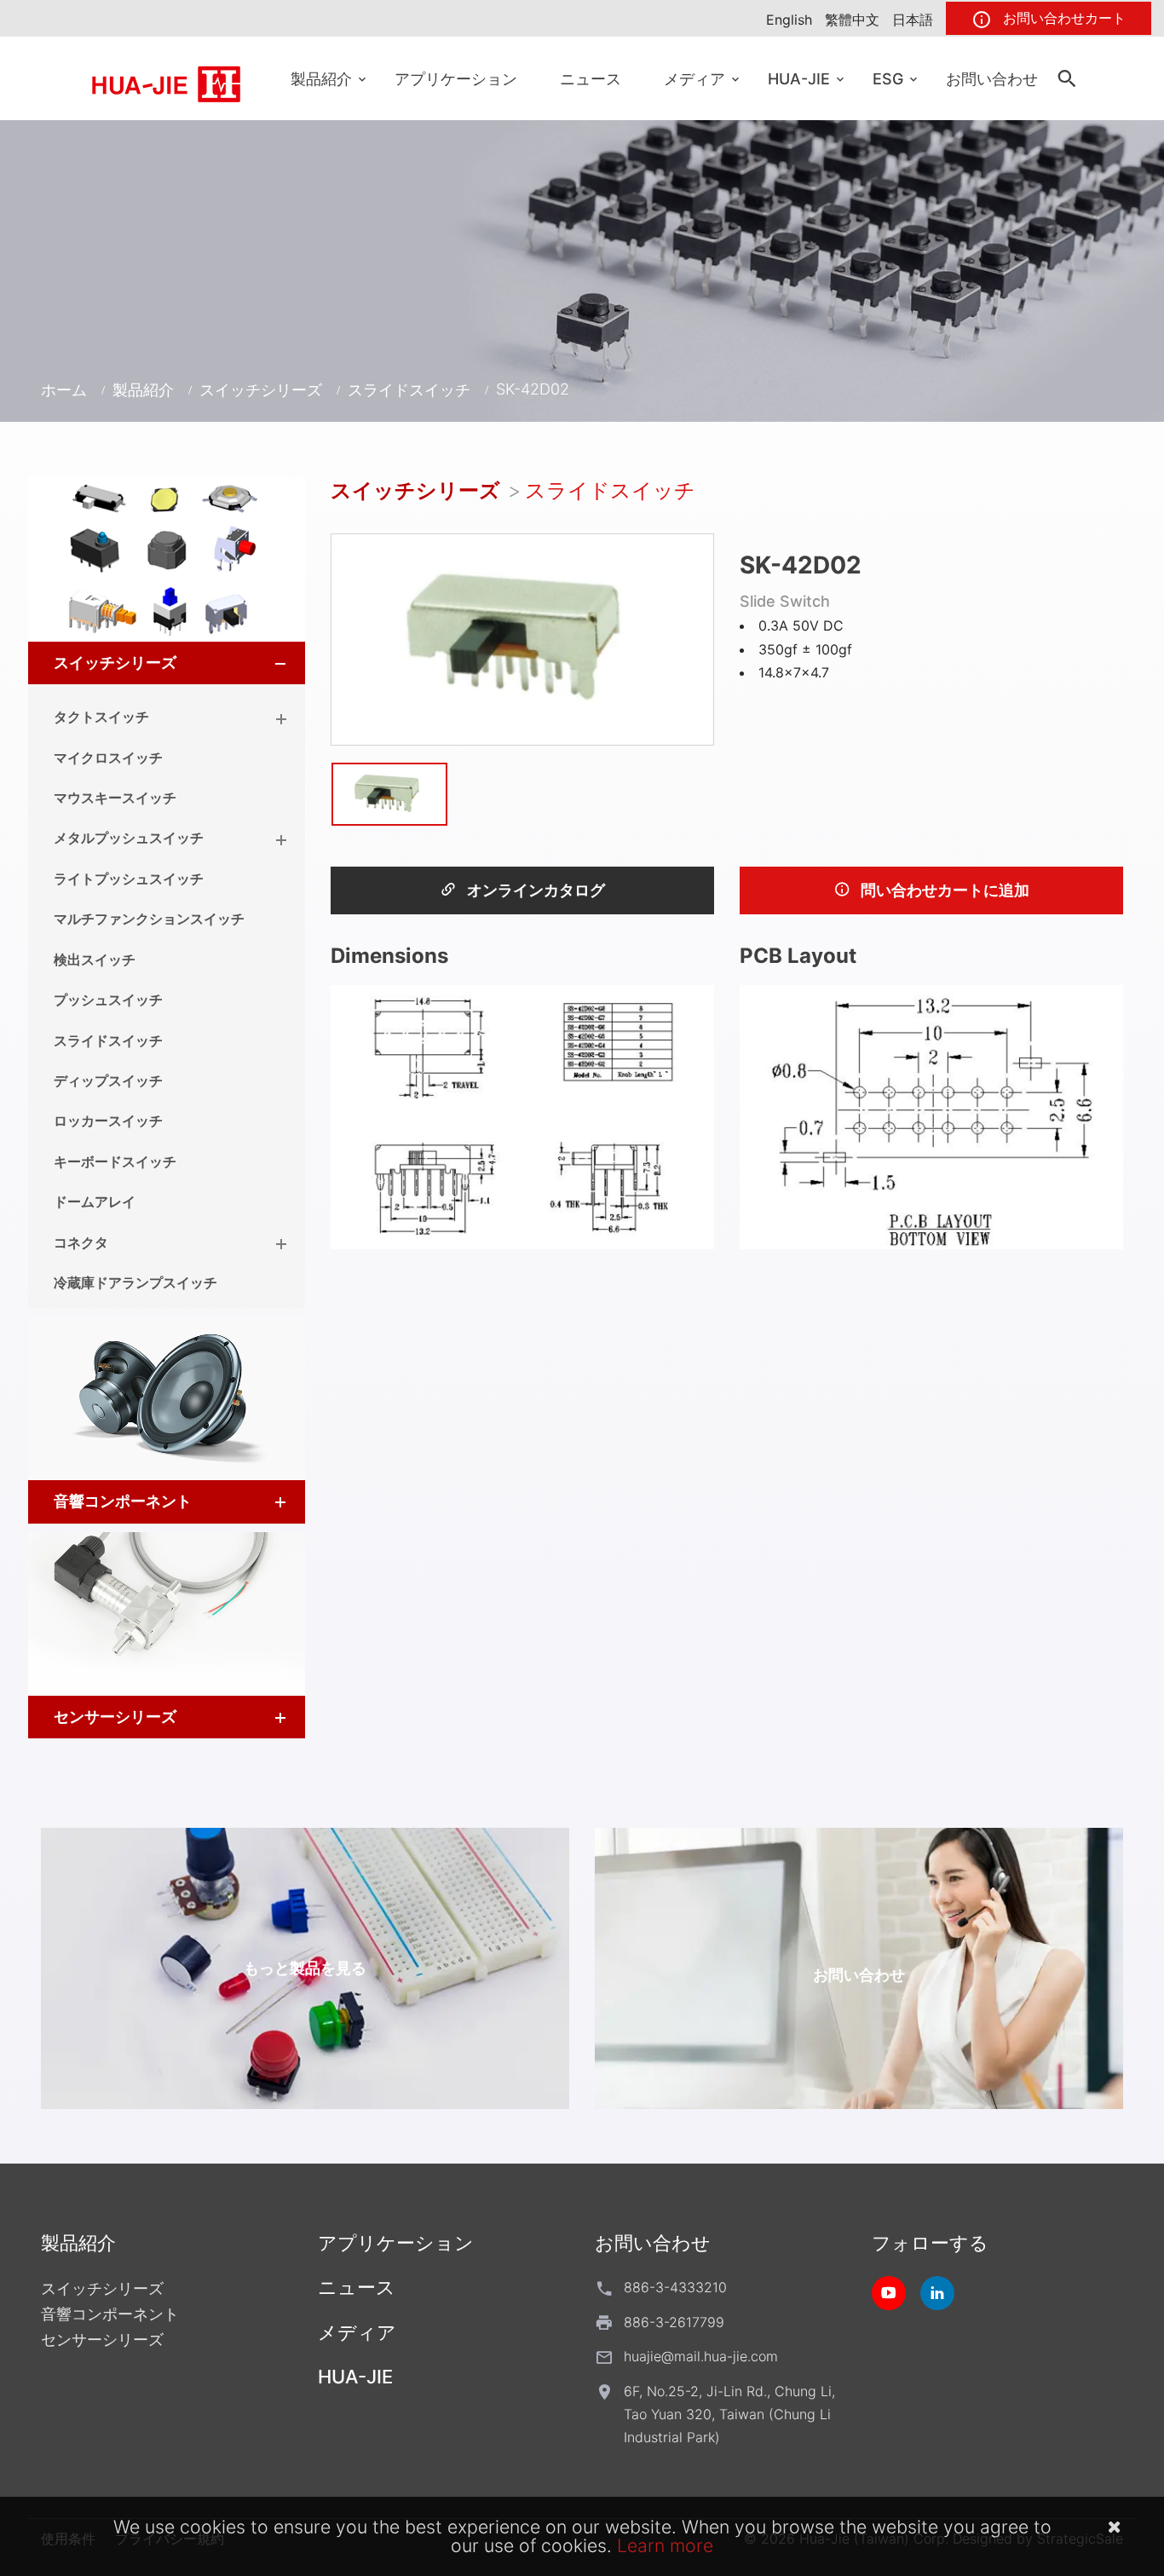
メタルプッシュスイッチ (129, 838)
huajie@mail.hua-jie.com (701, 2356)
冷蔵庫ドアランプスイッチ (135, 1282)
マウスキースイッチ (115, 798)
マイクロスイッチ (108, 758)
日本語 (913, 20)
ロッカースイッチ (108, 1121)
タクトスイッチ (101, 717)
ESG (888, 79)
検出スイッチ (95, 960)
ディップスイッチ (108, 1081)
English (789, 20)
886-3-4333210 (675, 2287)
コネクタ (81, 1242)
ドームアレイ (95, 1202)
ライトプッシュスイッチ (129, 879)
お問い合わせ (992, 79)
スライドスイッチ (409, 390)
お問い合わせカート (1062, 18)
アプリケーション (456, 79)
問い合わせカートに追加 (943, 890)
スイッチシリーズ (261, 390)
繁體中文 (852, 20)
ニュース (591, 79)
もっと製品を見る (305, 1968)
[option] (522, 639)
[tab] (167, 663)
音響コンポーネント (123, 1501)
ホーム (64, 390)
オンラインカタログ (534, 890)
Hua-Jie (799, 79)
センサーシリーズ (115, 1717)
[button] (265, 663)
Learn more (665, 2545)
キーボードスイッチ (115, 1161)
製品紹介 (321, 79)
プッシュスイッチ (108, 1000)
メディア (694, 79)
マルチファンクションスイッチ (149, 919)
